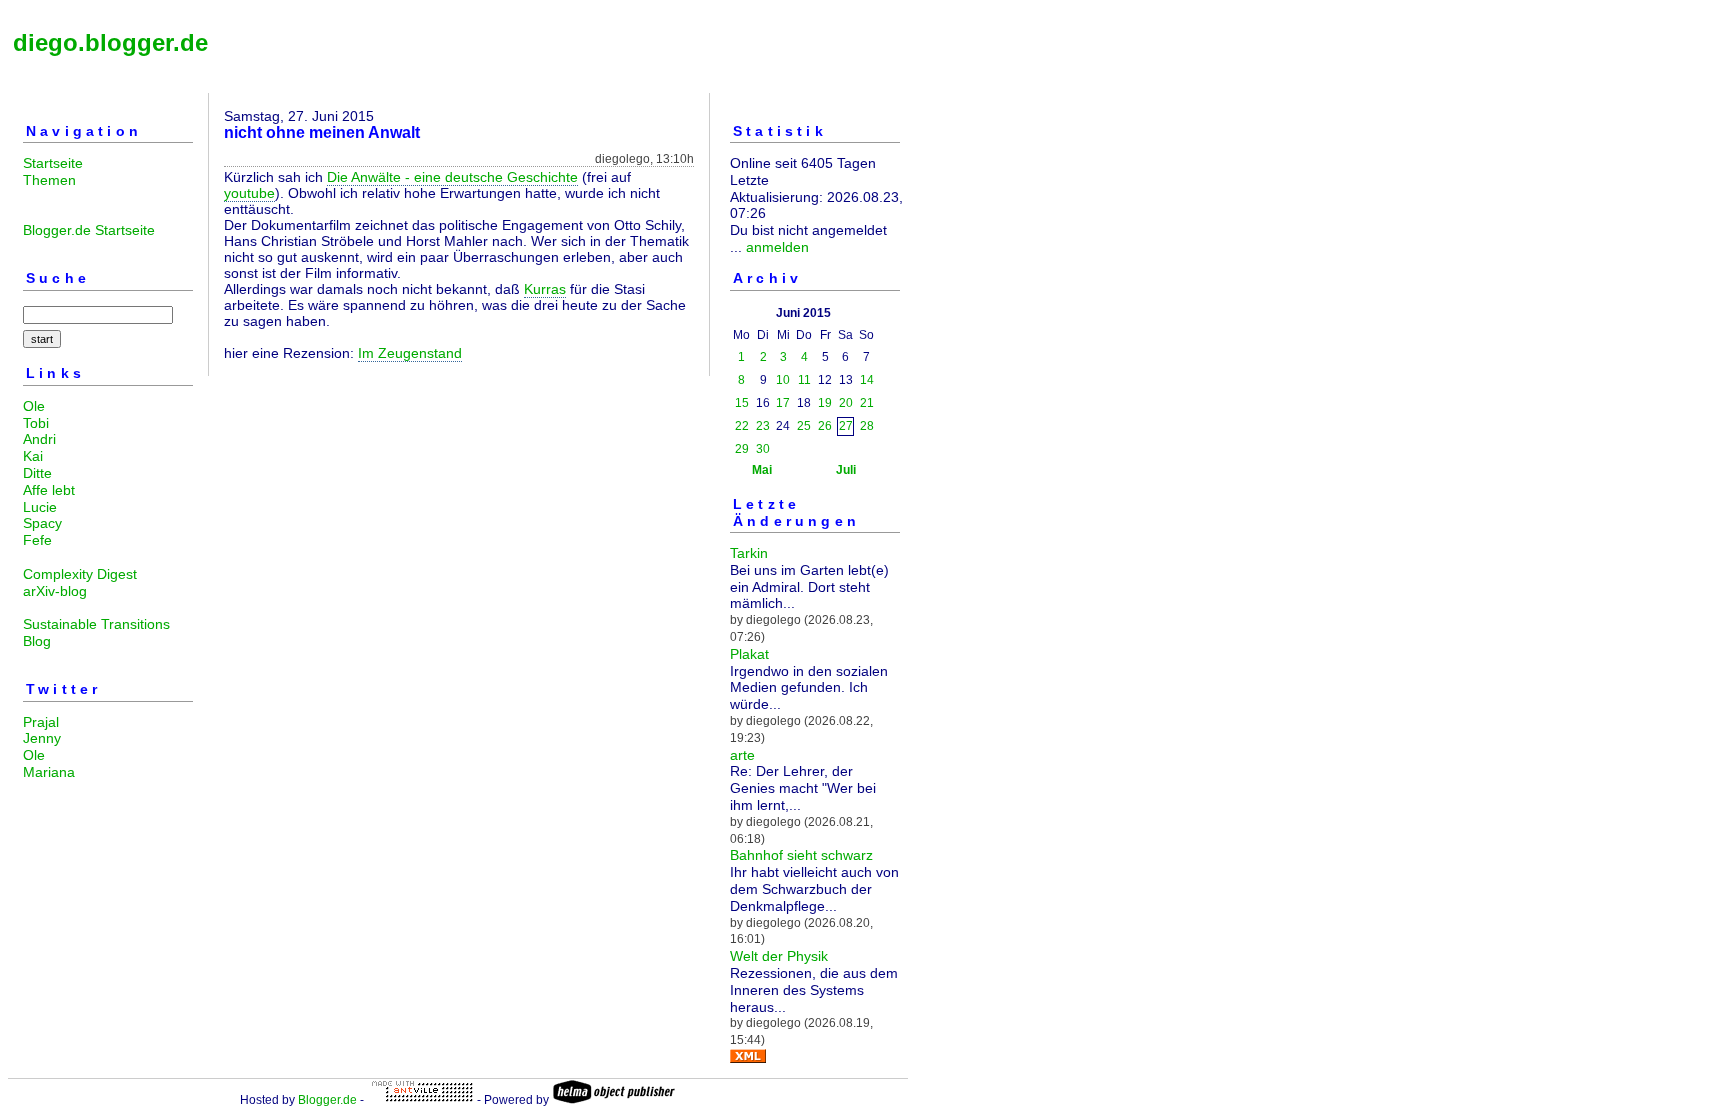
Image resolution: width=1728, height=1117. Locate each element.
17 (783, 403)
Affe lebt (49, 490)
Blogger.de (327, 1100)
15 (742, 403)
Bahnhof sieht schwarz (801, 855)
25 (804, 426)
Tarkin (749, 553)
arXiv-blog (55, 591)
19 (825, 403)
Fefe (37, 540)
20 (846, 403)
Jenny (42, 738)
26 (825, 426)
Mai (762, 470)
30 (763, 449)
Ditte (37, 473)
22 (742, 426)
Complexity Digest (80, 574)
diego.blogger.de (110, 42)
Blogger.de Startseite (89, 230)
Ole (34, 406)
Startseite (53, 163)
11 (804, 380)
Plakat (749, 654)
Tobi (36, 423)
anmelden (777, 247)
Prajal (41, 722)
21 (867, 403)
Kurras (545, 289)
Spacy (42, 523)
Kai (33, 456)
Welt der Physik (779, 956)
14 (867, 380)
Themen (49, 180)
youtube (249, 193)
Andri (39, 439)
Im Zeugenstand (410, 353)
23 (763, 426)
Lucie (40, 507)
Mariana (49, 772)
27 (846, 426)
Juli (846, 470)
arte (742, 755)
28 (867, 426)
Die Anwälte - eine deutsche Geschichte (452, 177)
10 (783, 380)
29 (742, 449)
